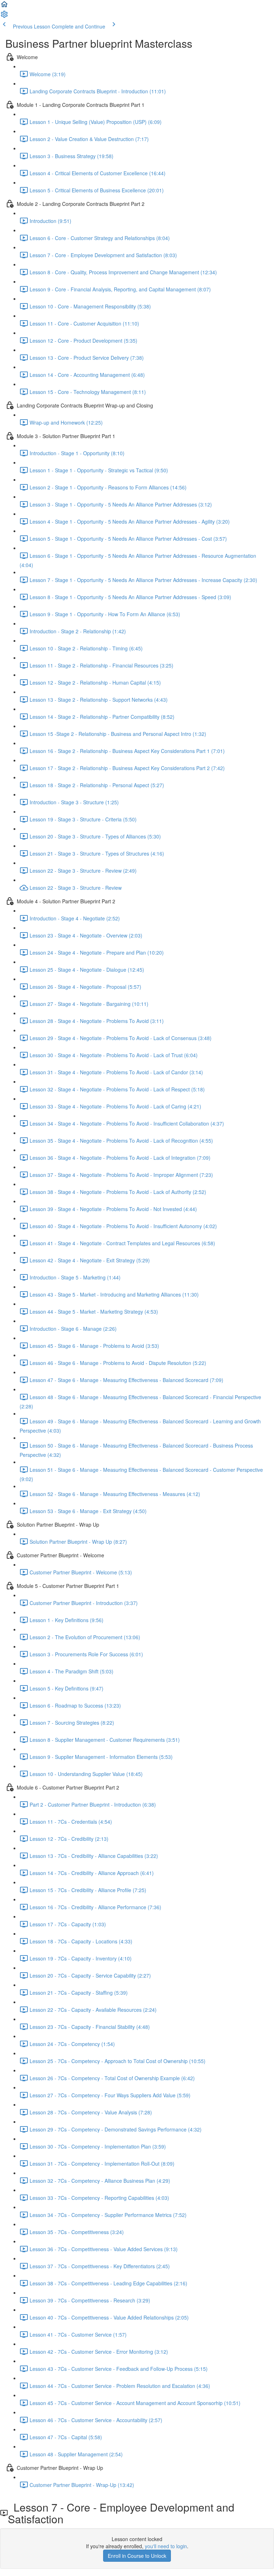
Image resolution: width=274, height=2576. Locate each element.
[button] (4, 6)
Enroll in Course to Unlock (137, 2556)
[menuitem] (4, 16)
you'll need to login (166, 2546)
